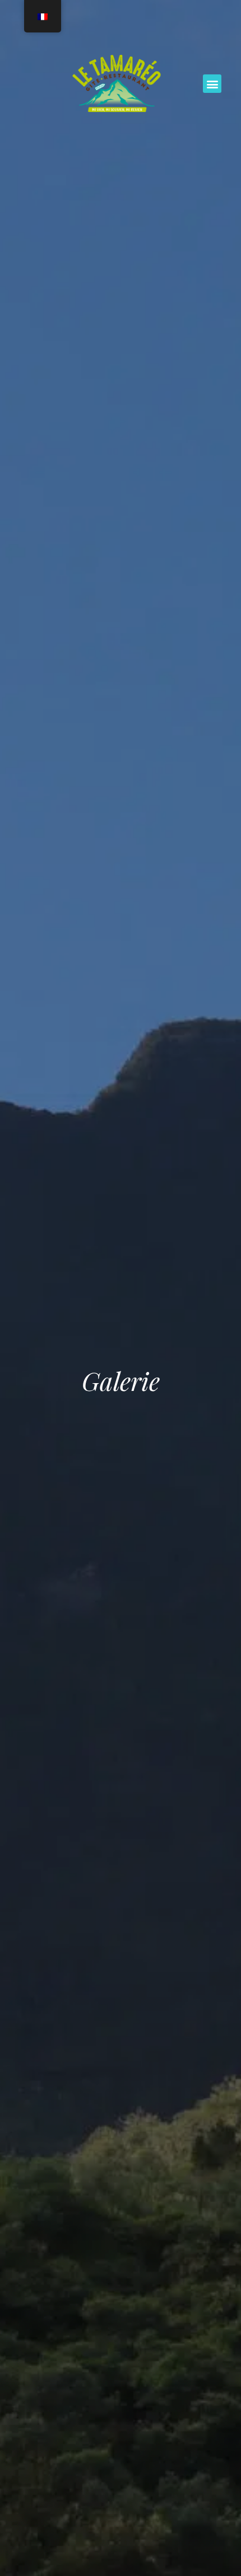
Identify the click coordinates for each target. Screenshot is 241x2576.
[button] (212, 84)
